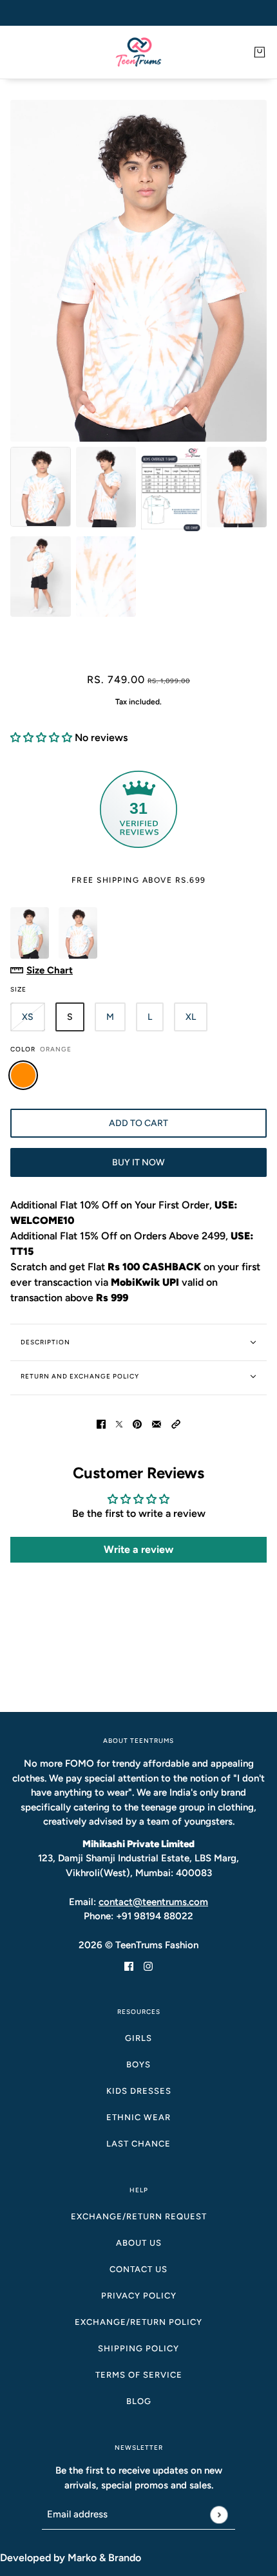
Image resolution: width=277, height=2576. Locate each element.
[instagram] (148, 1966)
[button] (41, 738)
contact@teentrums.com (153, 1902)
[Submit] (219, 2515)
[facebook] (129, 1966)
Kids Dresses (139, 2091)
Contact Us (138, 2269)
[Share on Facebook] (101, 1424)
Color (41, 1049)
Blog (139, 2401)
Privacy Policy (139, 2296)
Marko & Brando (104, 2558)
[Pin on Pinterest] (137, 1424)
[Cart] (260, 52)
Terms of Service (139, 2375)
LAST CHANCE (138, 2144)
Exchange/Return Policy (138, 2322)
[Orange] (23, 1075)
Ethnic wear (138, 2117)
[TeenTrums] (138, 52)
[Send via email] (157, 1424)
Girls (138, 2038)
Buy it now (138, 1162)
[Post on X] (119, 1424)
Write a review (138, 1549)
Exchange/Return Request (139, 2216)
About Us (139, 2243)
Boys (138, 2064)
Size (18, 989)
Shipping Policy (138, 2348)
